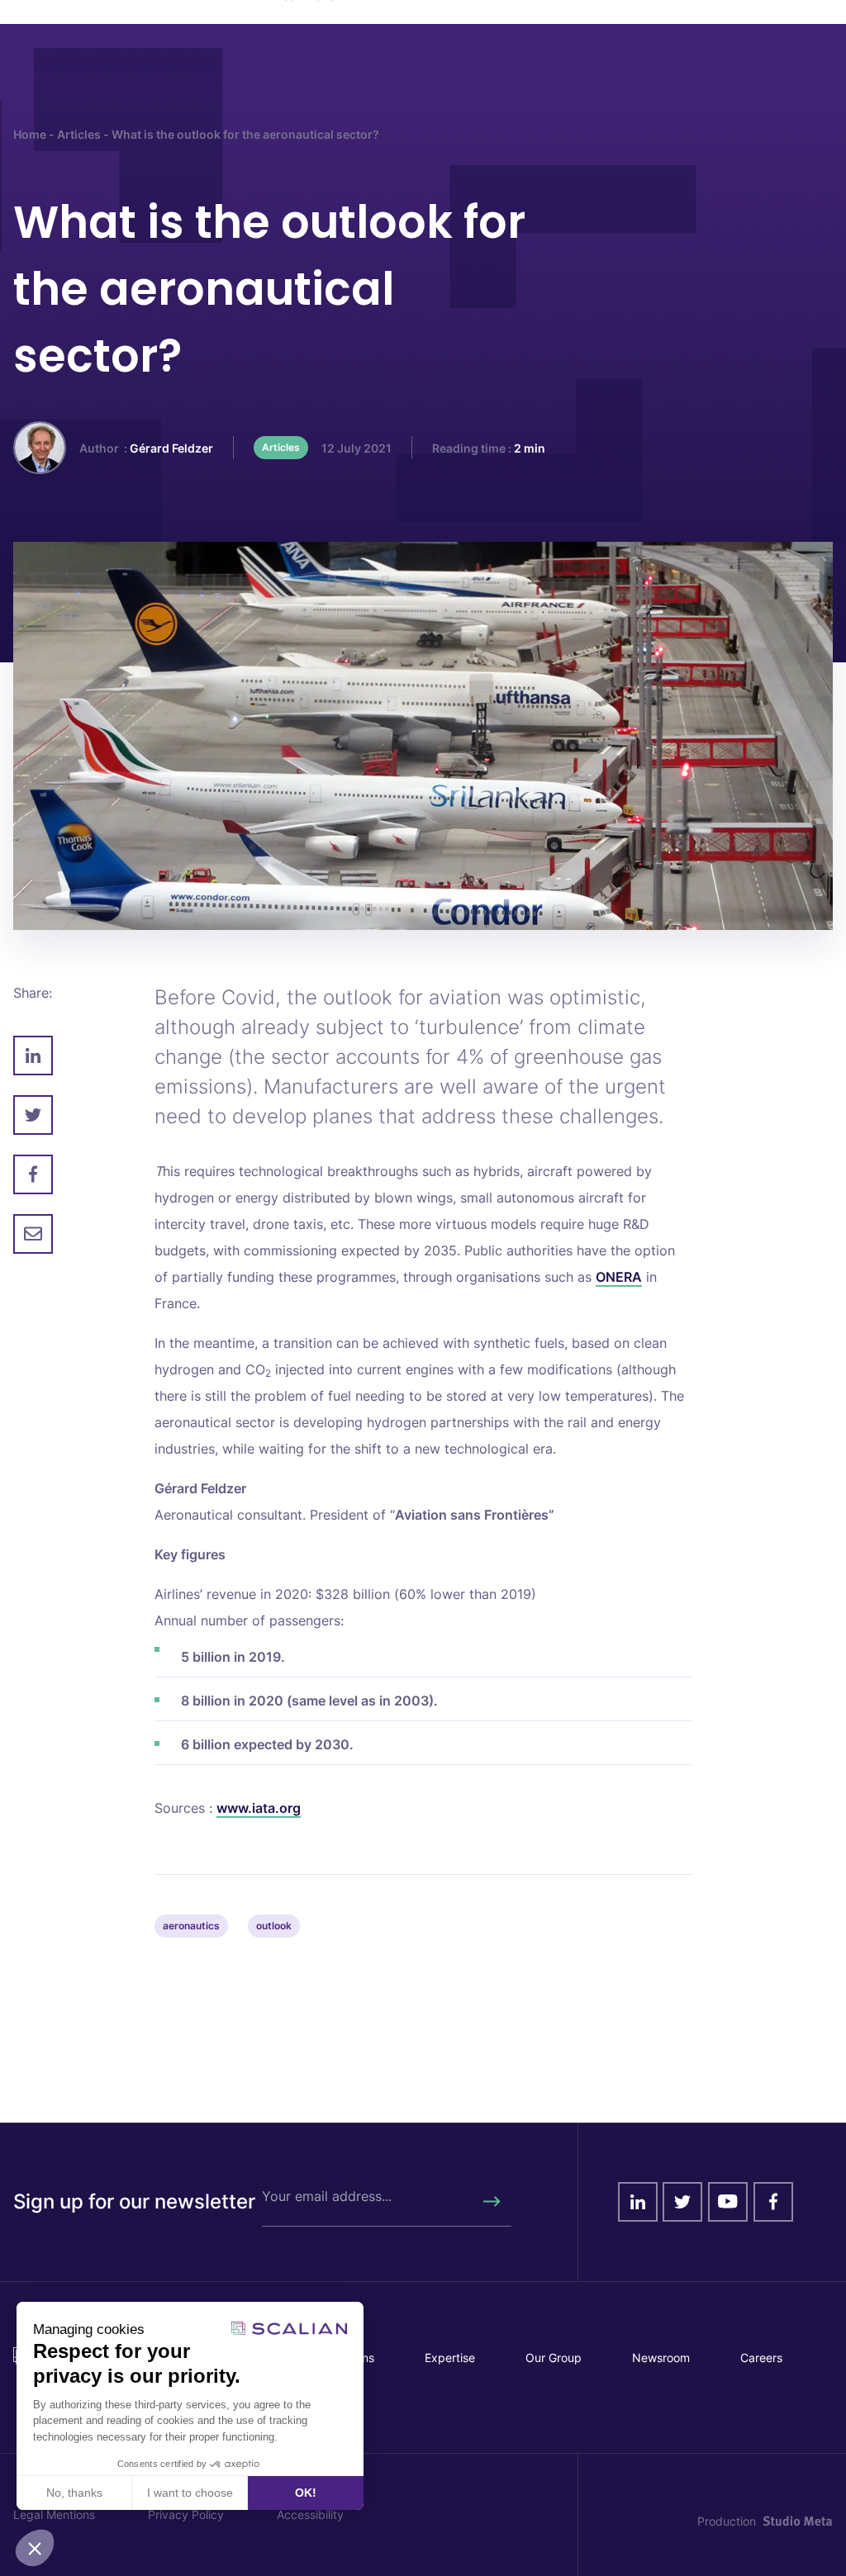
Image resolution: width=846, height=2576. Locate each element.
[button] (35, 2548)
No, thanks (74, 2493)
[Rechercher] (491, 2202)
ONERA (619, 1277)
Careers (761, 2358)
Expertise (450, 2358)
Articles (79, 134)
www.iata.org (259, 1808)
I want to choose (190, 2493)
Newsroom (661, 2358)
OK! (306, 2493)
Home (30, 134)
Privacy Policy (186, 2514)
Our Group (554, 2358)
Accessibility (310, 2514)
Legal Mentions (54, 2514)
